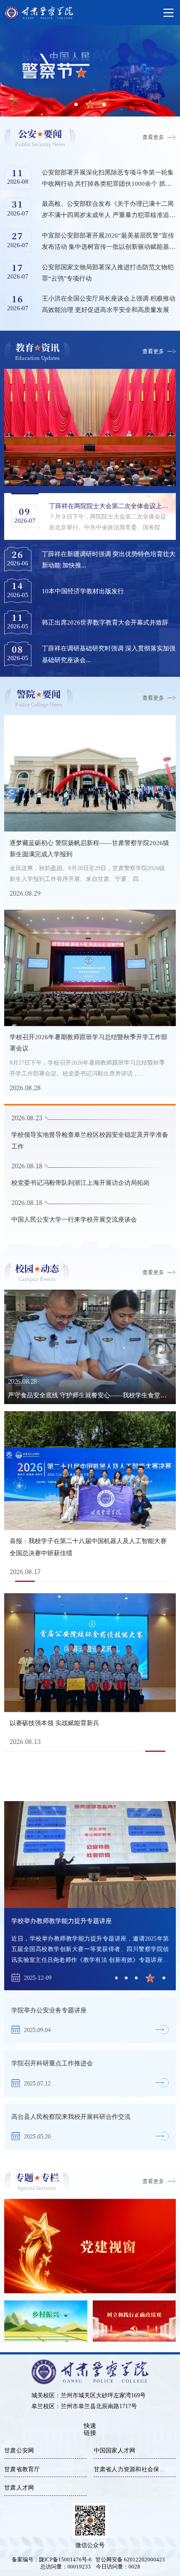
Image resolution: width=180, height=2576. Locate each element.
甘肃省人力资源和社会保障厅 (133, 2469)
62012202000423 (144, 2560)
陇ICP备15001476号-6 (65, 2560)
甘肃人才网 (19, 2488)
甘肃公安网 (19, 2451)
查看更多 (153, 137)
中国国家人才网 (115, 2451)
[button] (117, 1978)
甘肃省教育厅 (22, 2469)
